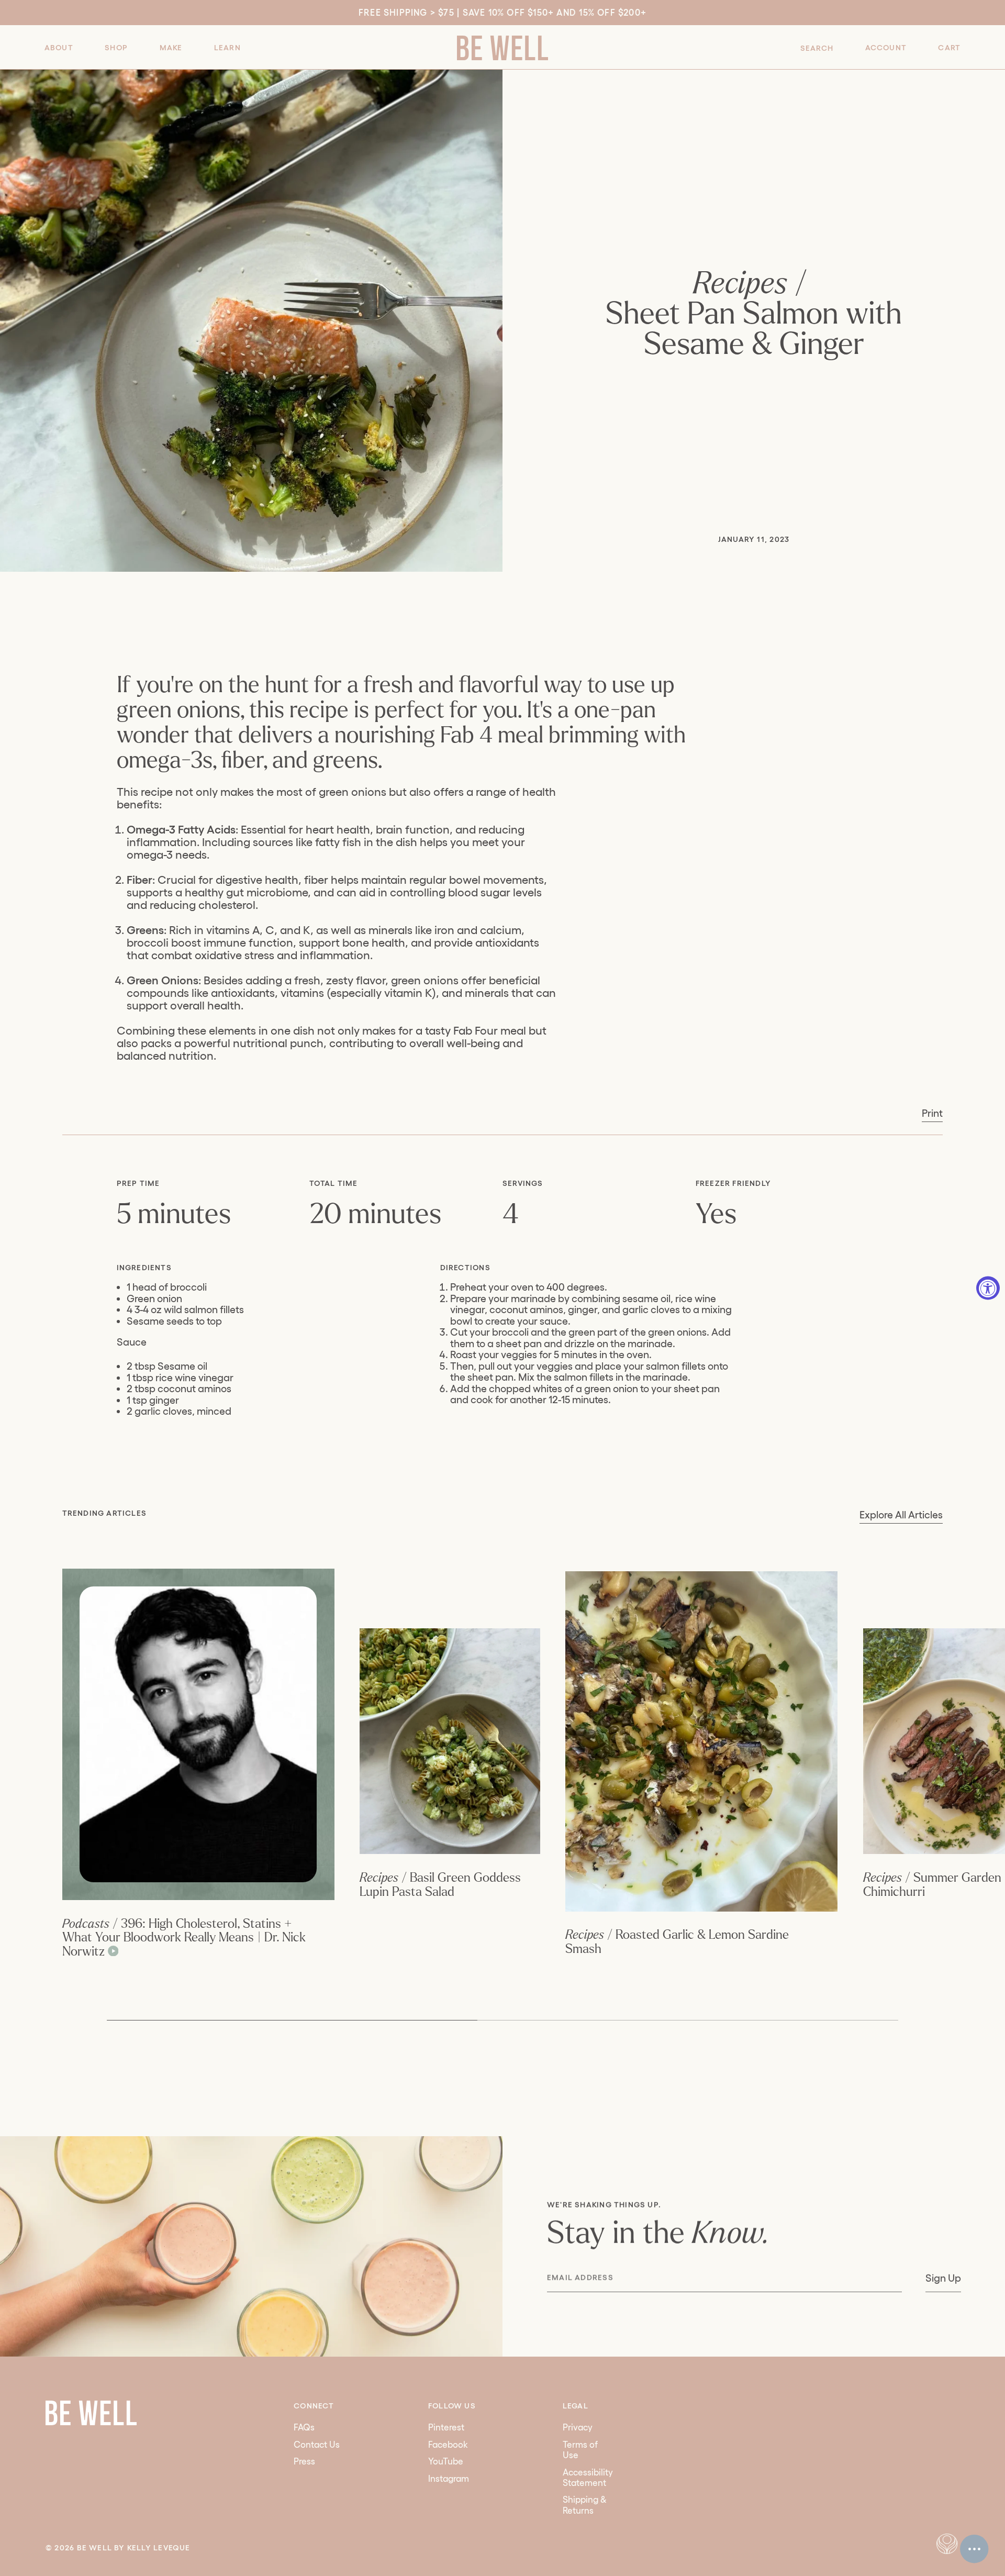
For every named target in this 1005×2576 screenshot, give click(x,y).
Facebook (448, 2444)
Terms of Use (580, 2450)
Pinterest (446, 2427)
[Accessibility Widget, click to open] (988, 1288)
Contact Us (317, 2444)
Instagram (449, 2478)
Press (304, 2461)
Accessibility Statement (588, 2477)
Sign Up (943, 2278)
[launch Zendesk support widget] (974, 2549)
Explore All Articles (901, 1515)
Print (932, 1113)
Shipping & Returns (585, 2505)
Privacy (578, 2427)
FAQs (304, 2427)
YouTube (446, 2461)
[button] (59, 47)
